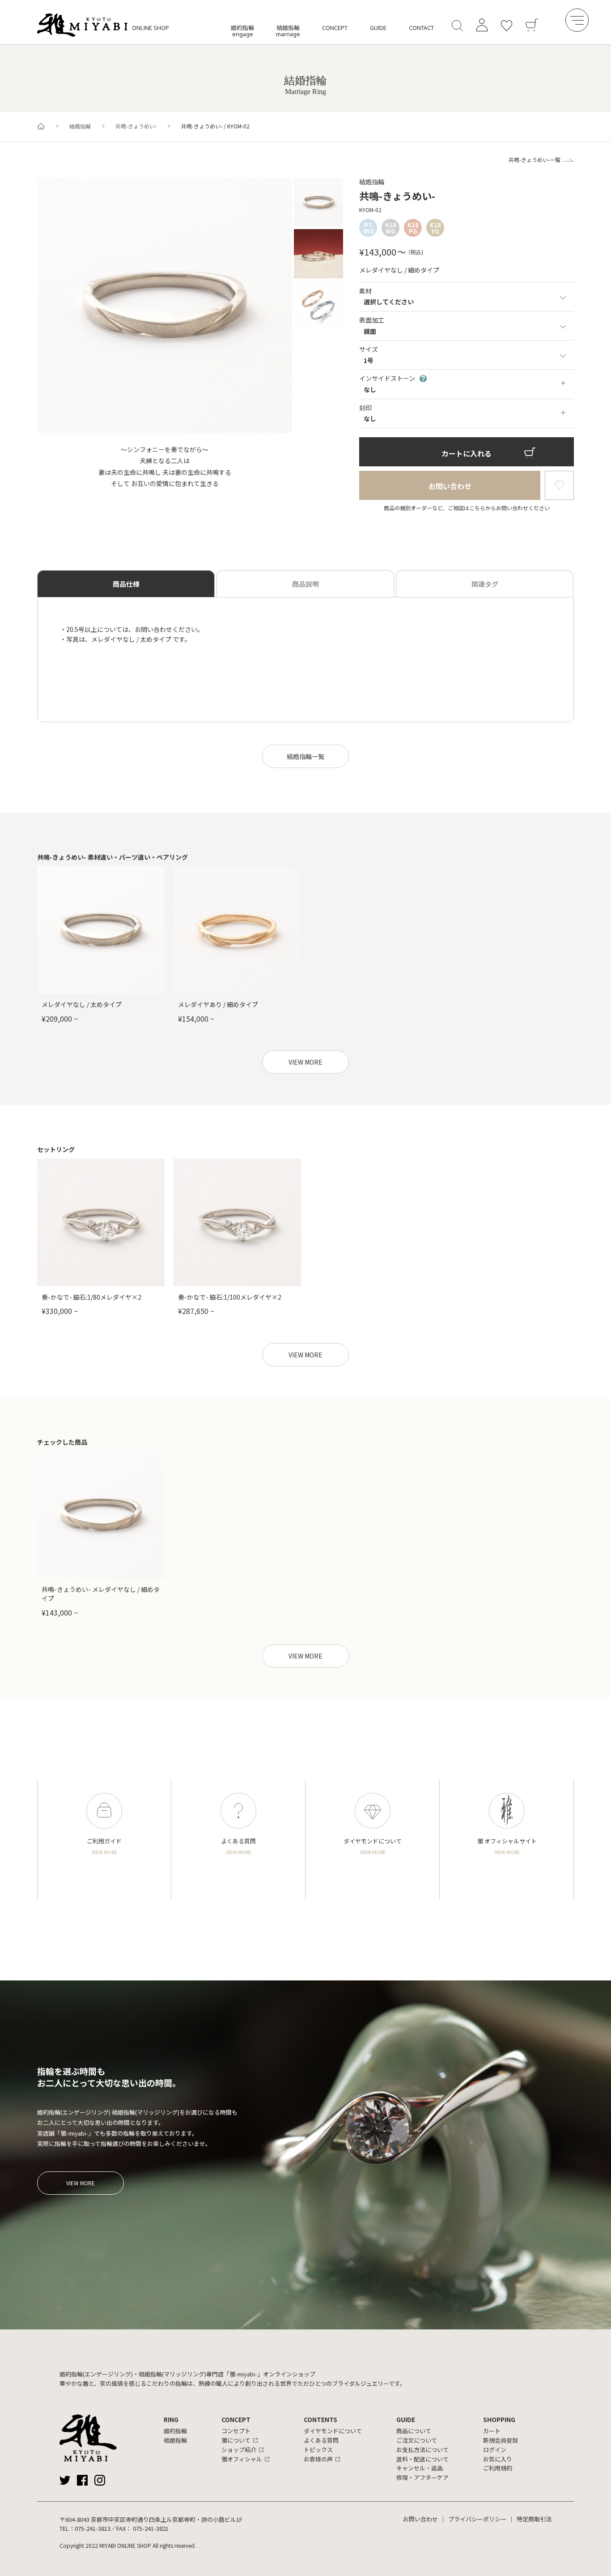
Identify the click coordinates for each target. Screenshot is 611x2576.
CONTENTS (320, 2419)
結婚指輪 (288, 31)
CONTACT (421, 28)
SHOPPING (499, 2419)
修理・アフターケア (422, 2477)
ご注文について (417, 2440)
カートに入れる (467, 453)
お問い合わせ (450, 486)
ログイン (495, 2450)
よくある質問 (321, 2440)
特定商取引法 (534, 2519)
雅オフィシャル (242, 2459)
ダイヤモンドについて (333, 2431)
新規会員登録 (501, 2440)
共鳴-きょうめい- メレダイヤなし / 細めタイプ (101, 1594)
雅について (236, 2440)
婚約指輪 (242, 31)
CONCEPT (335, 28)
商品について (414, 2431)
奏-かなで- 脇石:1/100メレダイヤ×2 (230, 1297)
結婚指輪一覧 (305, 756)
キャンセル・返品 (420, 2468)
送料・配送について (422, 2459)
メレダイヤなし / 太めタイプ (82, 1004)
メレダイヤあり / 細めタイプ (218, 1004)
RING (171, 2419)
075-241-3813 (93, 2528)
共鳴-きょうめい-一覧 (535, 160)
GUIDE (378, 28)
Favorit (559, 485)
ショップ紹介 (239, 2450)
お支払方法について (422, 2450)
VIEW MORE (305, 1062)
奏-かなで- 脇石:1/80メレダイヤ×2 (91, 1297)
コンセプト (236, 2431)
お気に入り (498, 2459)
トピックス (318, 2450)
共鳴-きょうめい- (136, 126)
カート (492, 2431)
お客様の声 (318, 2459)
